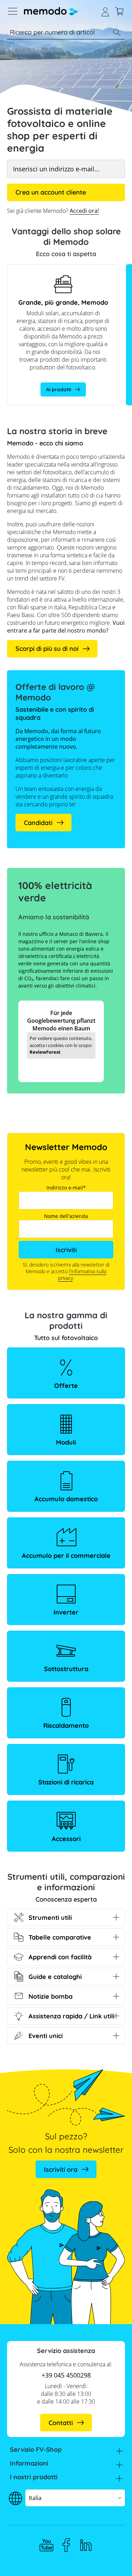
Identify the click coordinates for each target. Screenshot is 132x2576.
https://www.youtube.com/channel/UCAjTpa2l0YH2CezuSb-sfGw (46, 2545)
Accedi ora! (84, 211)
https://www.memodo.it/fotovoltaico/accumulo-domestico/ (62, 272)
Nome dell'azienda (66, 1216)
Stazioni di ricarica (66, 1782)
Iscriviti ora (61, 2169)
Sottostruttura (66, 1669)
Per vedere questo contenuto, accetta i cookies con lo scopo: (61, 1045)
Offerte (66, 1386)
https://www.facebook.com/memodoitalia (66, 2545)
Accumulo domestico (66, 1499)
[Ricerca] (117, 32)
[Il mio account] (105, 11)
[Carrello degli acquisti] (119, 11)
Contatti (61, 2423)
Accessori (66, 1839)
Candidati (38, 823)
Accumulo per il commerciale (66, 1556)
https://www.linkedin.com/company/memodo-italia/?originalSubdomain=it (86, 2545)
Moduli (66, 1442)
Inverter (66, 1612)
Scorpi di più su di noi (47, 649)
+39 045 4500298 (66, 2375)
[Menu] (13, 11)
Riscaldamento (66, 1725)
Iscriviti (66, 1250)
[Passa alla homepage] (51, 11)
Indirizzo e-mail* (66, 1188)
